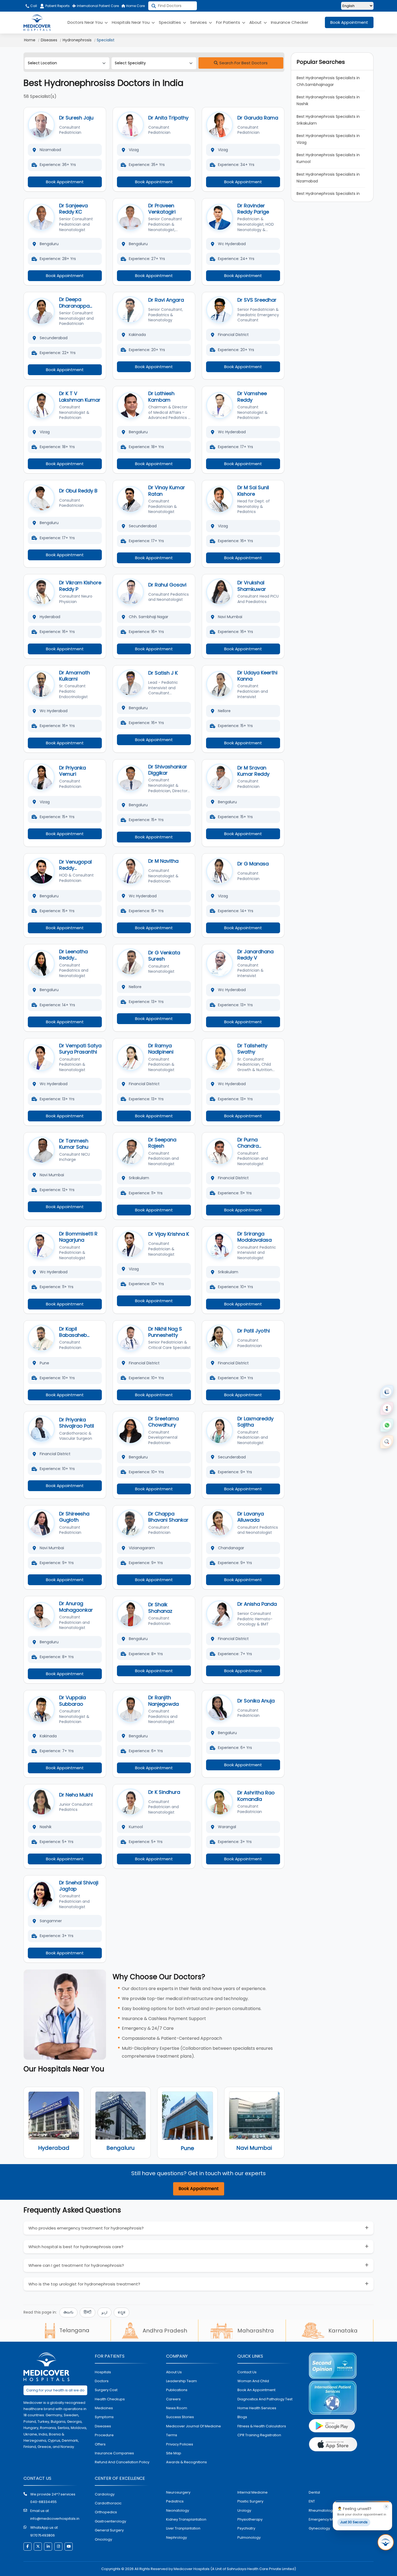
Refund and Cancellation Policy (122, 2462)
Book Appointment (349, 22)
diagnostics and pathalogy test (265, 2399)
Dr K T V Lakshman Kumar (80, 396)
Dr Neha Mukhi (76, 1795)
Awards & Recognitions (186, 2462)
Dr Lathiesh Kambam (161, 396)
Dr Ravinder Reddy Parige (253, 209)
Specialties (170, 22)
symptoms (104, 2417)
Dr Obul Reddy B (78, 491)
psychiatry (246, 2528)
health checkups (110, 2399)
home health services (257, 2408)
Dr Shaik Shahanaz (160, 1608)
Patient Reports (58, 6)
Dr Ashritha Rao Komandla (256, 1796)
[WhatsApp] (387, 1425)
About (256, 22)
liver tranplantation (183, 2528)
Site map (174, 2453)
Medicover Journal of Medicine (194, 2426)
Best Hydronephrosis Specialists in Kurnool (329, 158)
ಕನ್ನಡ (122, 2312)
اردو (105, 2312)
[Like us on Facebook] (28, 2547)
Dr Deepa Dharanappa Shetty (74, 306)
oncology (103, 2539)
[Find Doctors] (387, 1442)
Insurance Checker (290, 22)
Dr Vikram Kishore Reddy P (80, 586)
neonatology (178, 2510)
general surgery (109, 2530)
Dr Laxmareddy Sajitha (255, 1422)
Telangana (74, 2330)
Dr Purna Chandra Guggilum (249, 1146)
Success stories (180, 2417)
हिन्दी (88, 2312)
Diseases (49, 40)
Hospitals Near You (131, 22)
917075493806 (43, 2535)
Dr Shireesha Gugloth (74, 1517)
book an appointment (256, 2390)
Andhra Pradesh (165, 2331)
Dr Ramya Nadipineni (161, 1049)
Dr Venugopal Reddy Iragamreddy (75, 868)
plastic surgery (250, 2501)
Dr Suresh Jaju (76, 118)
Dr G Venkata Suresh (164, 956)
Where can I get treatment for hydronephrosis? (76, 2265)
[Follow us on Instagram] (58, 2547)
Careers (173, 2399)
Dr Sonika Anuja (256, 1701)
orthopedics (106, 2512)
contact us (247, 2372)
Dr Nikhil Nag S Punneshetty (165, 1332)
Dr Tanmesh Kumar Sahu (74, 1144)
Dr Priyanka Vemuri (73, 771)
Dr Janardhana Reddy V (255, 955)
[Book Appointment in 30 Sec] (386, 2542)
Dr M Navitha (163, 861)
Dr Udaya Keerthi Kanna (257, 676)
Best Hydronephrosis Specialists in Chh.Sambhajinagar (329, 81)
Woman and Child (253, 2381)
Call (33, 6)
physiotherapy (250, 2519)
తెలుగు (68, 2312)
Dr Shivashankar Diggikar (168, 770)
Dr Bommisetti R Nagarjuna (78, 1237)
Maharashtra (256, 2331)
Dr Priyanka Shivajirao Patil (77, 1423)
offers (100, 2444)
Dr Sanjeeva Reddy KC (73, 209)
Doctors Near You (86, 22)
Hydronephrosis (77, 40)
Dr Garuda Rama (258, 118)
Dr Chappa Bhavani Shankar (168, 1517)
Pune (187, 2148)
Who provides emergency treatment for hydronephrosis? (86, 2228)
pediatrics (175, 2501)
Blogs (242, 2417)
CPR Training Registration (259, 2435)
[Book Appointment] (387, 1392)
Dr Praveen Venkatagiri (162, 209)
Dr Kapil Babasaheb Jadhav (73, 1335)
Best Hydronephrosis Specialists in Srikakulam (329, 120)
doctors (102, 2381)
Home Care (135, 6)
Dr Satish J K (163, 673)
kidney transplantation (186, 2519)
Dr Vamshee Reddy (252, 396)
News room (177, 2408)
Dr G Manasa (253, 864)
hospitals (103, 2372)
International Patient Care (97, 6)
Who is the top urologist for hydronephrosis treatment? (84, 2284)
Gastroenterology (110, 2521)
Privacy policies (180, 2444)
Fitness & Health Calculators (262, 2426)
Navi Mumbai (254, 2148)
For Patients (229, 22)
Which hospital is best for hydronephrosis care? (76, 2247)
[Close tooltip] (386, 2507)
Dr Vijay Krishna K (169, 1234)
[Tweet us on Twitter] (38, 2547)
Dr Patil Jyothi (254, 1331)
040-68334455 (43, 2502)
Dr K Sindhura (164, 1792)
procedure (104, 2435)
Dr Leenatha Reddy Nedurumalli (73, 958)
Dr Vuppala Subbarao (73, 1701)
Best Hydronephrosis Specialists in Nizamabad (329, 178)
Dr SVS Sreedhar (257, 300)
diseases (103, 2426)
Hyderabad (54, 2148)
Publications (177, 2390)
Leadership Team (181, 2381)
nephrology (176, 2537)
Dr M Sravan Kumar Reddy (253, 771)
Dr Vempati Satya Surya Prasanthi (80, 1049)
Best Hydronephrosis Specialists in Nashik (329, 100)
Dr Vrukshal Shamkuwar (252, 586)
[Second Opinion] (387, 1408)
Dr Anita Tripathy (168, 118)
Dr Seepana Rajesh (162, 1143)
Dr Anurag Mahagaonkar (76, 1607)
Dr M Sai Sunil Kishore (253, 491)
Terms (172, 2435)
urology (244, 2510)
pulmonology (249, 2537)
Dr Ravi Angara (166, 300)
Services (199, 22)
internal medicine (253, 2492)
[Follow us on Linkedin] (48, 2547)
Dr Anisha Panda (257, 1604)
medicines (104, 2408)
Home (30, 40)
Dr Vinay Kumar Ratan (167, 491)
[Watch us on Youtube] (69, 2547)
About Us (174, 2372)
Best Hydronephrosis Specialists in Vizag (329, 139)
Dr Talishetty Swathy (252, 1049)
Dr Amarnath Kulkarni (75, 676)
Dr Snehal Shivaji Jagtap (79, 1886)
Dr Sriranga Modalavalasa (255, 1237)
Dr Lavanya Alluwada (251, 1517)
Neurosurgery (178, 2492)
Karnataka (343, 2331)
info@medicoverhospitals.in (55, 2519)
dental (314, 2492)
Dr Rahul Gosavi (167, 585)
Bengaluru (120, 2148)
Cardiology (105, 2494)
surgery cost (106, 2390)
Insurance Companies (114, 2453)
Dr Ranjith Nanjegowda (164, 1701)
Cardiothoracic (108, 2503)
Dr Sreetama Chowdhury (164, 1422)
